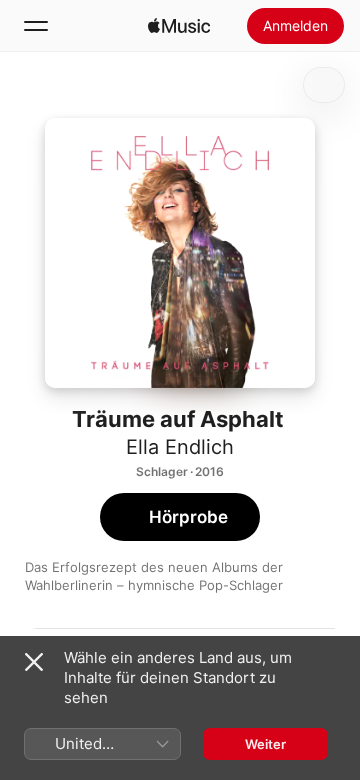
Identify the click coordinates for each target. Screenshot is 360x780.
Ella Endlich (180, 447)
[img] (179, 26)
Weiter (265, 744)
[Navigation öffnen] (36, 26)
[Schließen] (34, 662)
